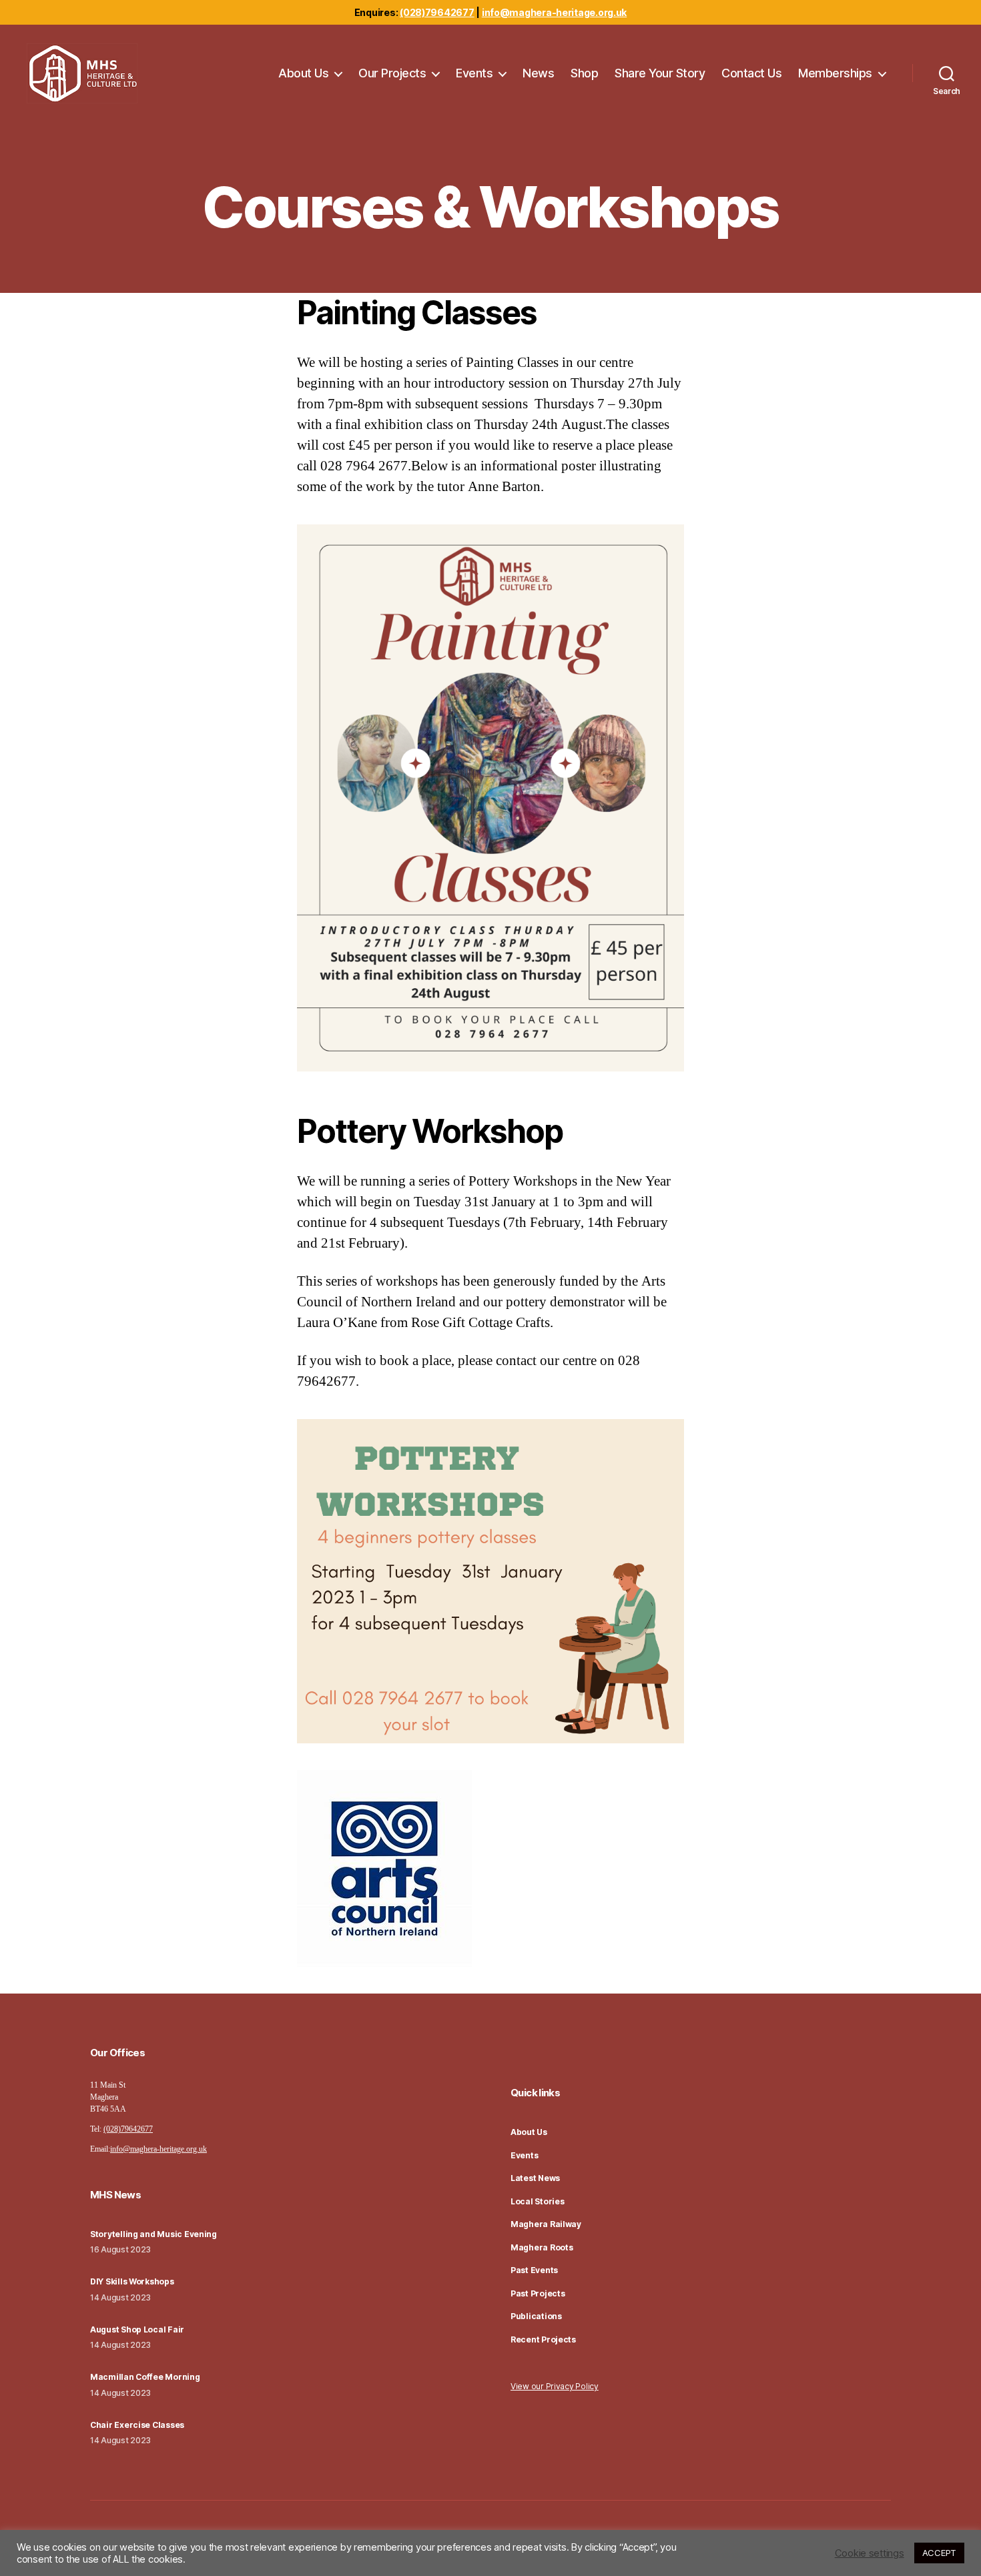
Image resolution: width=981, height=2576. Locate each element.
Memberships (835, 73)
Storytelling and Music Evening (153, 2234)
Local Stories (538, 2201)
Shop (584, 73)
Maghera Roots (542, 2247)
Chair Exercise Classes (137, 2425)
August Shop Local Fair (137, 2329)
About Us (303, 73)
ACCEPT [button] (939, 2553)
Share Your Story (660, 73)
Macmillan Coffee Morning (145, 2377)
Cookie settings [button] (870, 2553)
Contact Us (751, 73)
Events (474, 73)
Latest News (535, 2178)
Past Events (534, 2270)
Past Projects (538, 2293)
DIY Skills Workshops (132, 2281)
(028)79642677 (437, 12)
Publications (536, 2316)
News (538, 73)
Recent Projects (543, 2339)
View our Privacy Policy (555, 2386)
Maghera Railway (546, 2224)
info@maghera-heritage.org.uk (554, 12)
